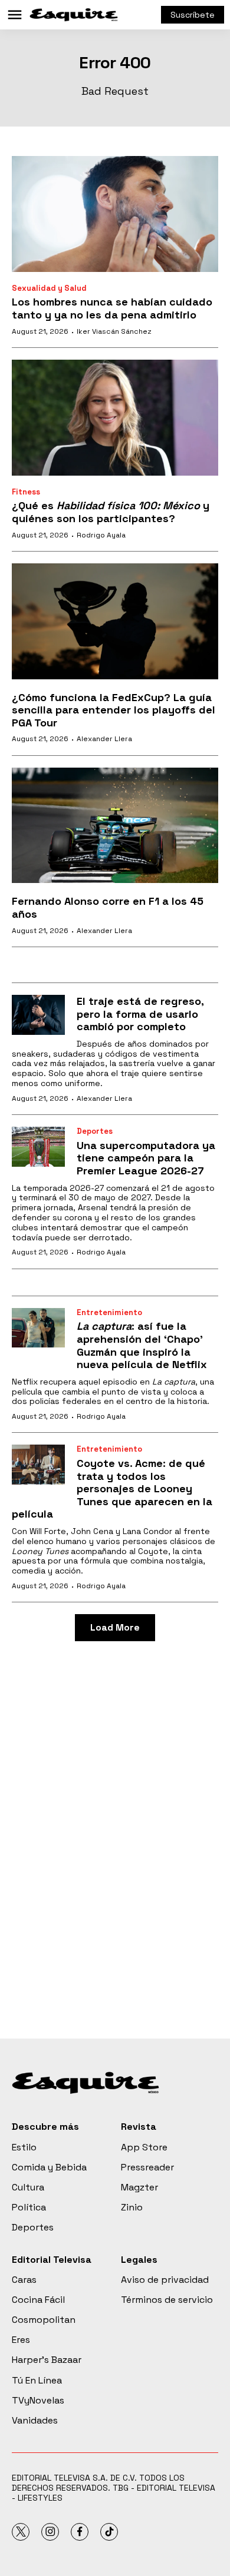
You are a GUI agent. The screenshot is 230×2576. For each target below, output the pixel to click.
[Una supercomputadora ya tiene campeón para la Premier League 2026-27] (38, 1147)
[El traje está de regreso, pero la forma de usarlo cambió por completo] (38, 1015)
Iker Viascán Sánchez (114, 331)
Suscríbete (193, 15)
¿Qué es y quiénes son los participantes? (111, 512)
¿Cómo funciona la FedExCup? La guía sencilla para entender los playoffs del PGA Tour (114, 710)
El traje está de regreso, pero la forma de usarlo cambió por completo (140, 1014)
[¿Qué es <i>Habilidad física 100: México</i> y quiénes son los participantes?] (115, 418)
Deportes (95, 1131)
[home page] (74, 15)
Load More (115, 1627)
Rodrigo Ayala (101, 535)
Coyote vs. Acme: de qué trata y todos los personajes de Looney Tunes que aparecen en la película (112, 1488)
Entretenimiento (109, 1312)
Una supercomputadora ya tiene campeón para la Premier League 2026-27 (146, 1158)
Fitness (26, 492)
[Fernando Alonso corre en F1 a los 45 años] (115, 826)
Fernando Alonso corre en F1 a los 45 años (108, 907)
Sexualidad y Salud (49, 288)
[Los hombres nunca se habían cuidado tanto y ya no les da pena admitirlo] (115, 214)
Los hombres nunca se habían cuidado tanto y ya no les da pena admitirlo (112, 308)
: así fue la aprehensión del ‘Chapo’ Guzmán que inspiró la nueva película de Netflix (142, 1345)
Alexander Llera (104, 739)
